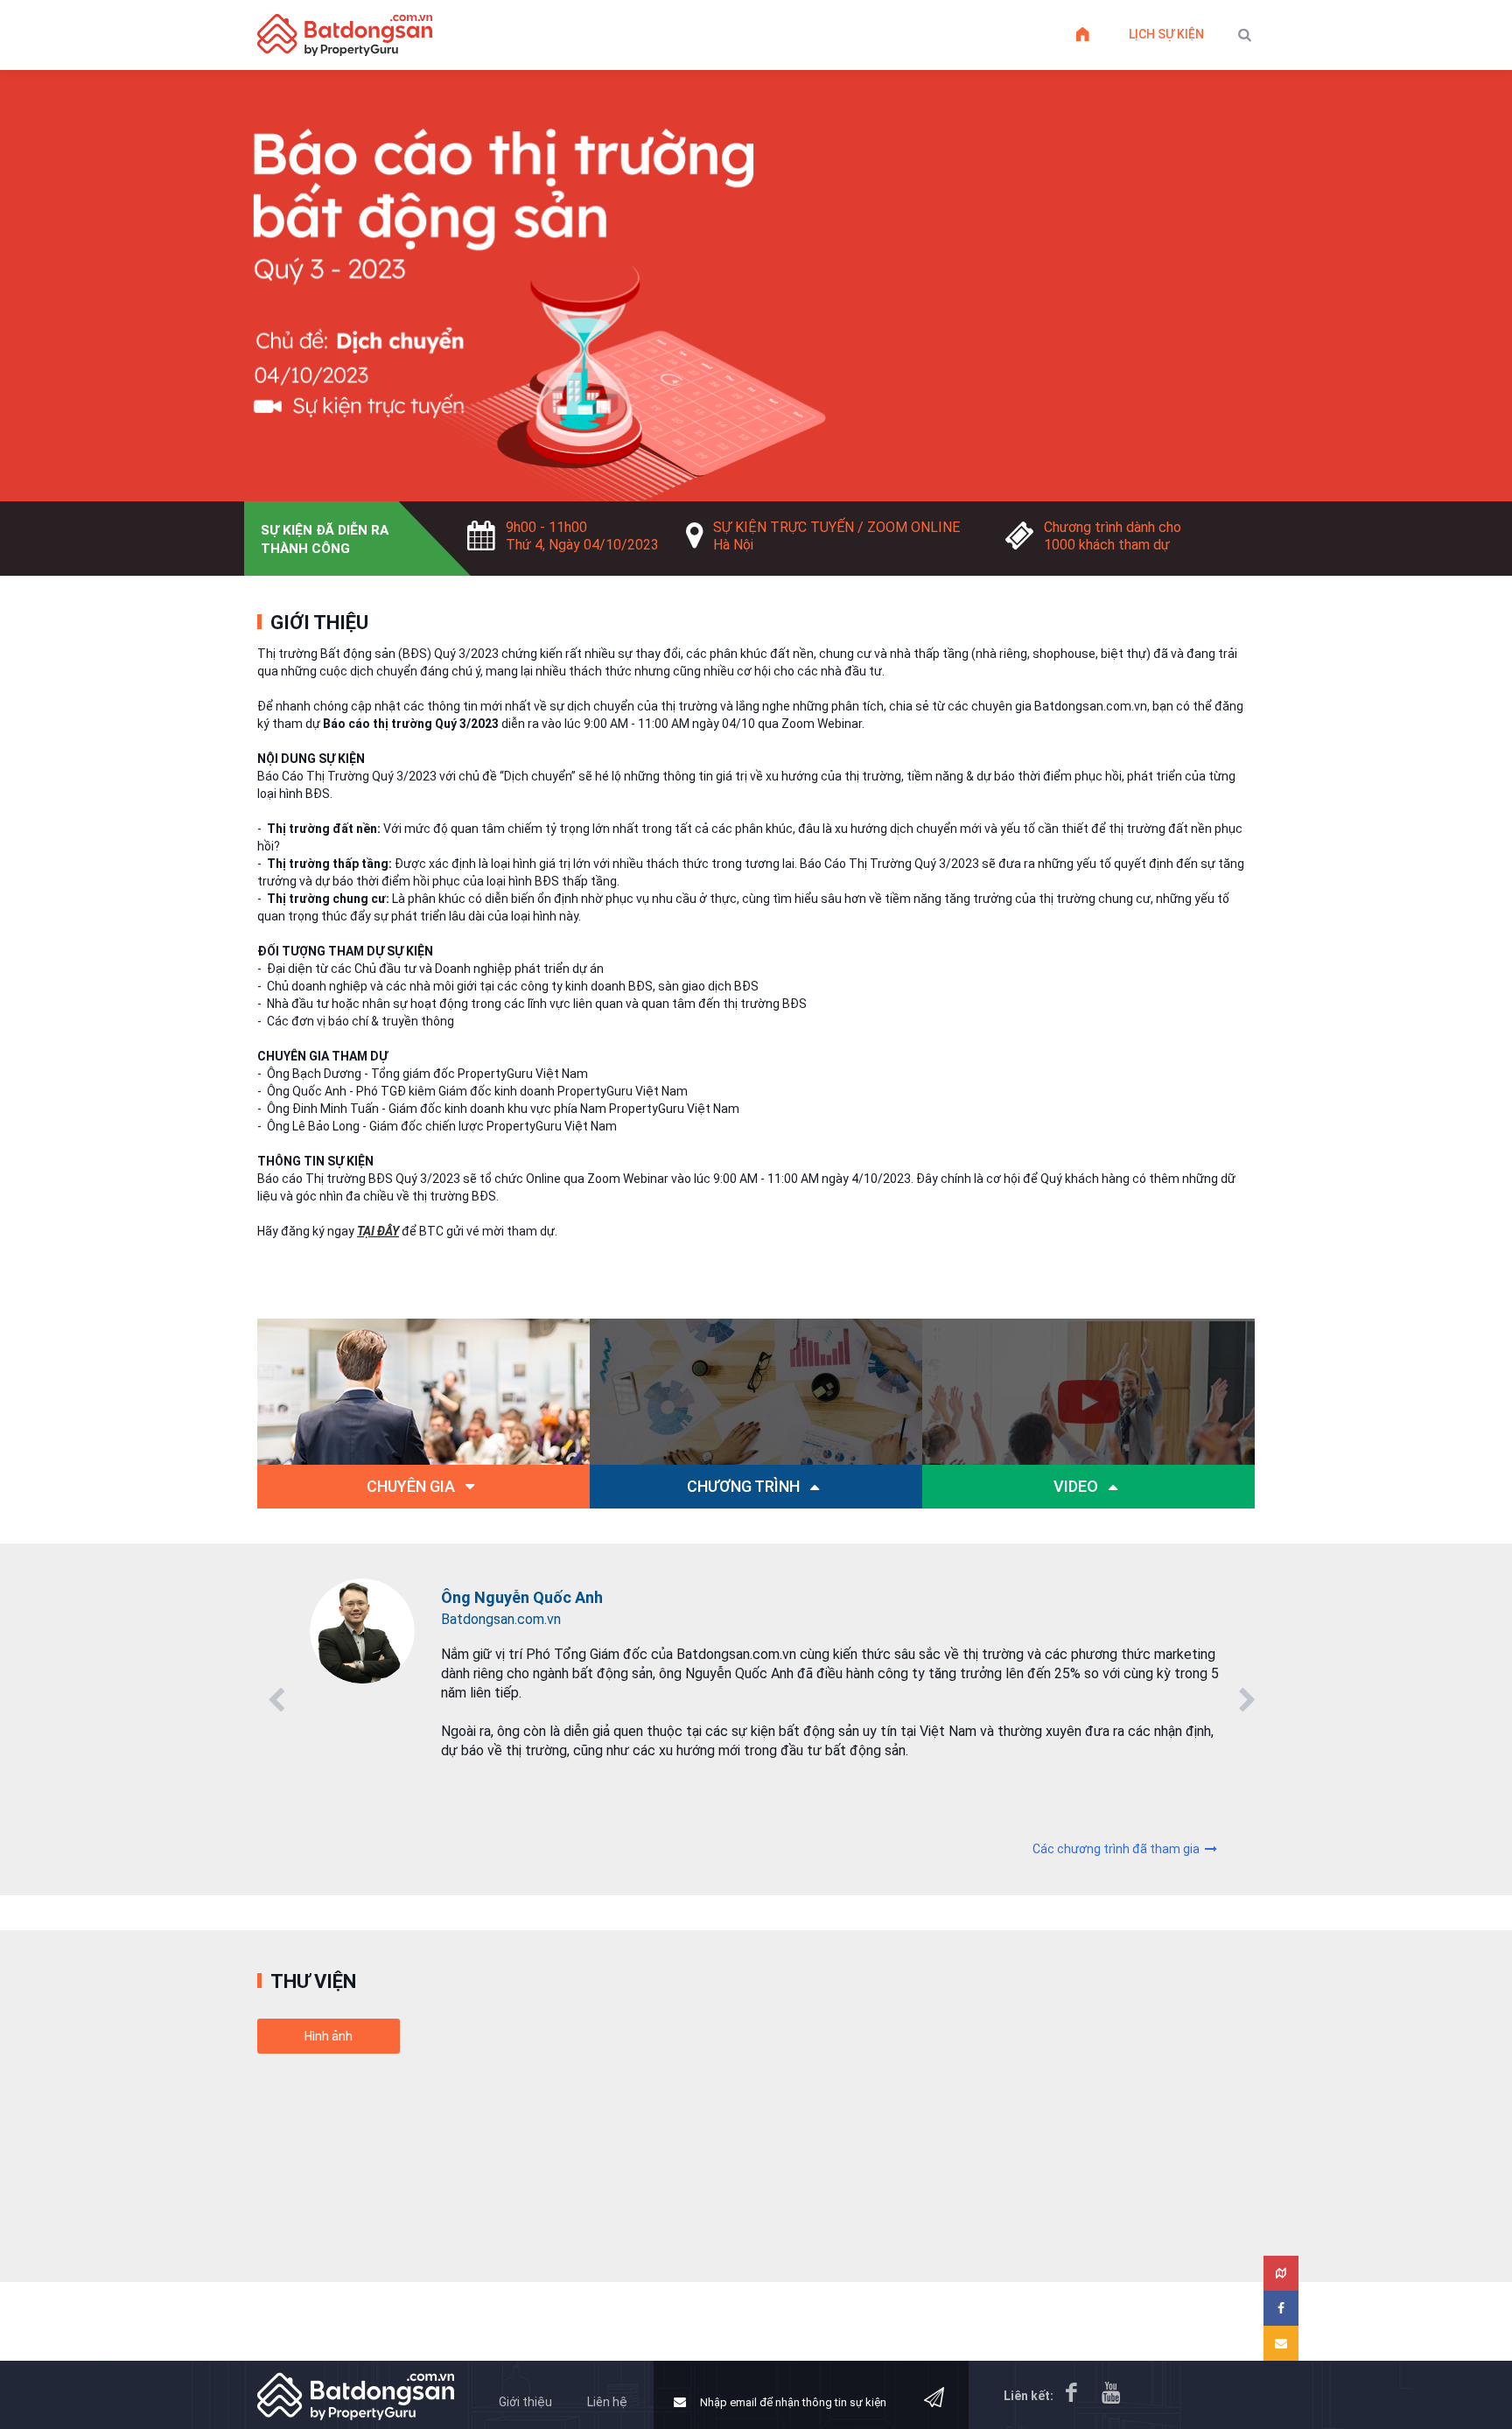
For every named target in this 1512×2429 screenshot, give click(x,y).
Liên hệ (607, 2402)
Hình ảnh (329, 2036)
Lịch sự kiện (1166, 34)
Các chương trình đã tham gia (1117, 1849)
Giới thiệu (525, 2402)
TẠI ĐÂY (378, 1231)
